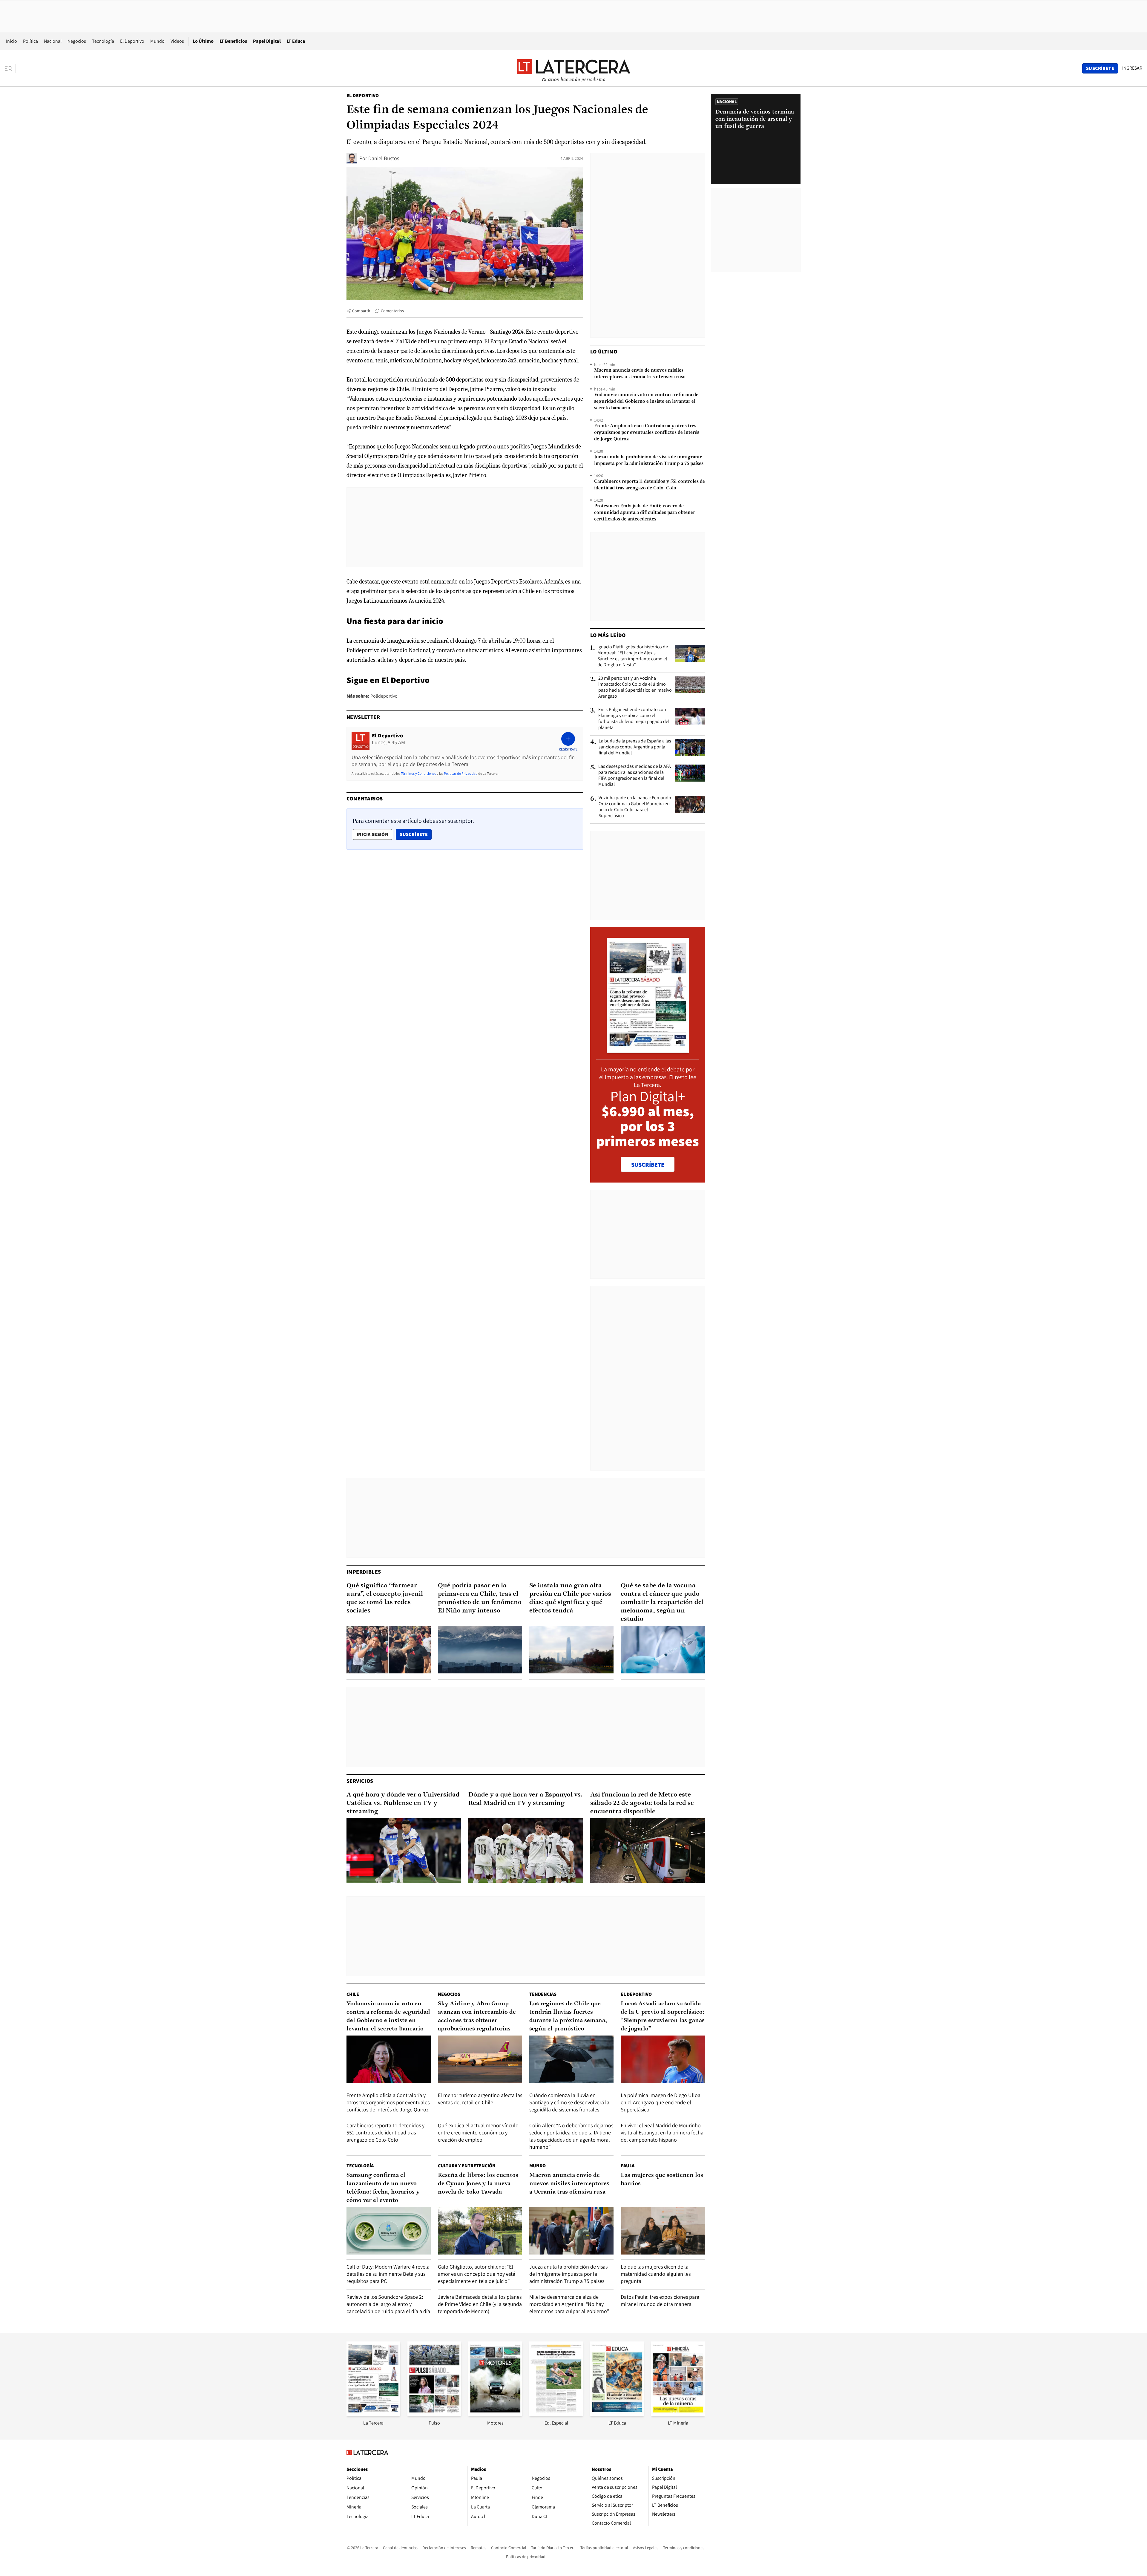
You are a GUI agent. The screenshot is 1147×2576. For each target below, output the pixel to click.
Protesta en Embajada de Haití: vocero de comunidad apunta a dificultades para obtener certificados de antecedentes (645, 513)
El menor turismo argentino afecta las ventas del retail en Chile (480, 2099)
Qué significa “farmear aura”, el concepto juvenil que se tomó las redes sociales (385, 1598)
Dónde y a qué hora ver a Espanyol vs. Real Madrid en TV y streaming (526, 1799)
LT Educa (296, 41)
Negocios (77, 41)
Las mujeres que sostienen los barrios (662, 2180)
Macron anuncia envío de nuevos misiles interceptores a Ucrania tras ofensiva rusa (640, 374)
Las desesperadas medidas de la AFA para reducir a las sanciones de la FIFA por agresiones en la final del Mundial (635, 775)
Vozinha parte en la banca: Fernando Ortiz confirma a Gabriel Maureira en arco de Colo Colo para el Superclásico (635, 807)
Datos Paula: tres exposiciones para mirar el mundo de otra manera (660, 2300)
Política (30, 41)
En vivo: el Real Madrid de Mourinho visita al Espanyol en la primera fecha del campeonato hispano (662, 2132)
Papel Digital (267, 41)
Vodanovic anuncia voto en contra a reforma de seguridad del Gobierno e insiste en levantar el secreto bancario (646, 402)
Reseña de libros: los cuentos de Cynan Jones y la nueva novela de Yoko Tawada (478, 2184)
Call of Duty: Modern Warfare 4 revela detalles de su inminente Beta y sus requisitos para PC (388, 2274)
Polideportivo (384, 696)
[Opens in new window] (495, 2414)
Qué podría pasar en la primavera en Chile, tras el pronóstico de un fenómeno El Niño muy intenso (480, 1598)
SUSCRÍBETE (648, 1165)
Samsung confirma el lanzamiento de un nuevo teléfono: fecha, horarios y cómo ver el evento (383, 2188)
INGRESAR (1132, 68)
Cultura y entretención (467, 2166)
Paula (628, 2166)
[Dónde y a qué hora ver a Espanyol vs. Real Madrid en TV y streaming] (526, 1851)
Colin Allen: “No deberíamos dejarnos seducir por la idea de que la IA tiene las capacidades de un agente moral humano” (571, 2136)
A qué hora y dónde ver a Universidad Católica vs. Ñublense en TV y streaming (403, 1803)
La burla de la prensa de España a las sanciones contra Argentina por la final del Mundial (635, 747)
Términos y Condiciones (418, 773)
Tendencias (543, 1994)
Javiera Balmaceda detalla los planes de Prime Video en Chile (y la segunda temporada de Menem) (480, 2304)
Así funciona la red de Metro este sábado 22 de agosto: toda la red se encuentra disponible (642, 1803)
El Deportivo (132, 41)
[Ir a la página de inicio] (573, 68)
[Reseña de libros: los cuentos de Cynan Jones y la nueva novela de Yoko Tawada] (480, 2231)
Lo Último (203, 41)
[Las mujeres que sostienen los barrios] (663, 2231)
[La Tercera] (373, 2414)
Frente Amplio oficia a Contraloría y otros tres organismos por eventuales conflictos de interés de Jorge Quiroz (647, 433)
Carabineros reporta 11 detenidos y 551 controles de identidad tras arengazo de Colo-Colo (650, 485)
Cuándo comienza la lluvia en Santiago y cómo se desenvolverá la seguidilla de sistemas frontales (569, 2102)
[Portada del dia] (648, 1050)
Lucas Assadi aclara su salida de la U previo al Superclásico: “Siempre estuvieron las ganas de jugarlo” (663, 2016)
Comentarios (392, 311)
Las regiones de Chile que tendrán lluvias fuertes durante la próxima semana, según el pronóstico (568, 2016)
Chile (353, 1994)
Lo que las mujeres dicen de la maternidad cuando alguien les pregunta (656, 2274)
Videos (177, 41)
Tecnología (103, 41)
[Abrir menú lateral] (10, 68)
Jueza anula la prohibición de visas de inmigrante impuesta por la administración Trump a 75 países (649, 460)
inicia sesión (372, 834)
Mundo (157, 41)
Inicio (11, 41)
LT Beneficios (233, 41)
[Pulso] (434, 2414)
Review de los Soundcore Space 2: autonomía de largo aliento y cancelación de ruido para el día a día (388, 2304)
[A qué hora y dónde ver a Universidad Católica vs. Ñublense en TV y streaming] (404, 1851)
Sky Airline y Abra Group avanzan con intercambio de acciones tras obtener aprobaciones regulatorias (477, 2016)
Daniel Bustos (384, 158)
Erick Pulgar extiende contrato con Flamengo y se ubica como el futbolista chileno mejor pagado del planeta (634, 719)
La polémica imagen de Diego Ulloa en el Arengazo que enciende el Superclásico (661, 2102)
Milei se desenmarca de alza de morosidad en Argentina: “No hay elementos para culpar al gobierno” (569, 2304)
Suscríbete (415, 834)
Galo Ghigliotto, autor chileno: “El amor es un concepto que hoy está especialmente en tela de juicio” (477, 2274)
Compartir (361, 311)
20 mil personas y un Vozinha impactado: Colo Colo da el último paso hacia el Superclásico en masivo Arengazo (635, 687)
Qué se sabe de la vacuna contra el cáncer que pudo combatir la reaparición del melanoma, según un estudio (662, 1602)
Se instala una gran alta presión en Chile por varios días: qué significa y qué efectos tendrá (570, 1598)
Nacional (53, 41)
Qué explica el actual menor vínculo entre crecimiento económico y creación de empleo (478, 2132)
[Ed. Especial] (556, 2414)
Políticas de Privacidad (461, 773)
